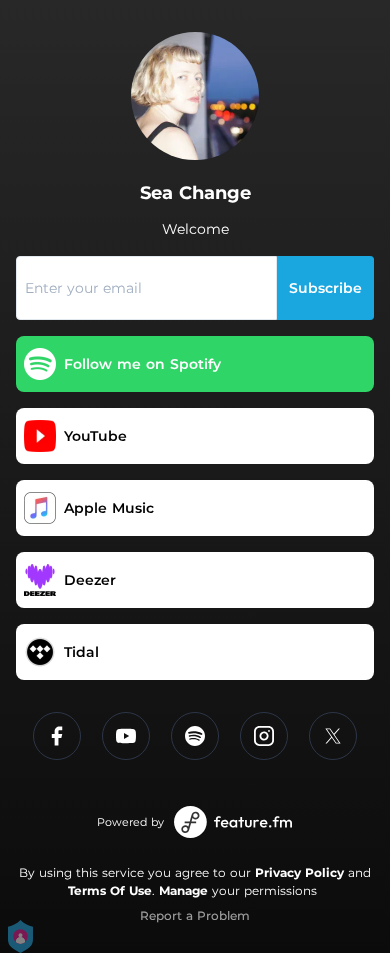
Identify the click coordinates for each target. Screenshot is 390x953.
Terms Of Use (110, 890)
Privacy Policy (299, 872)
